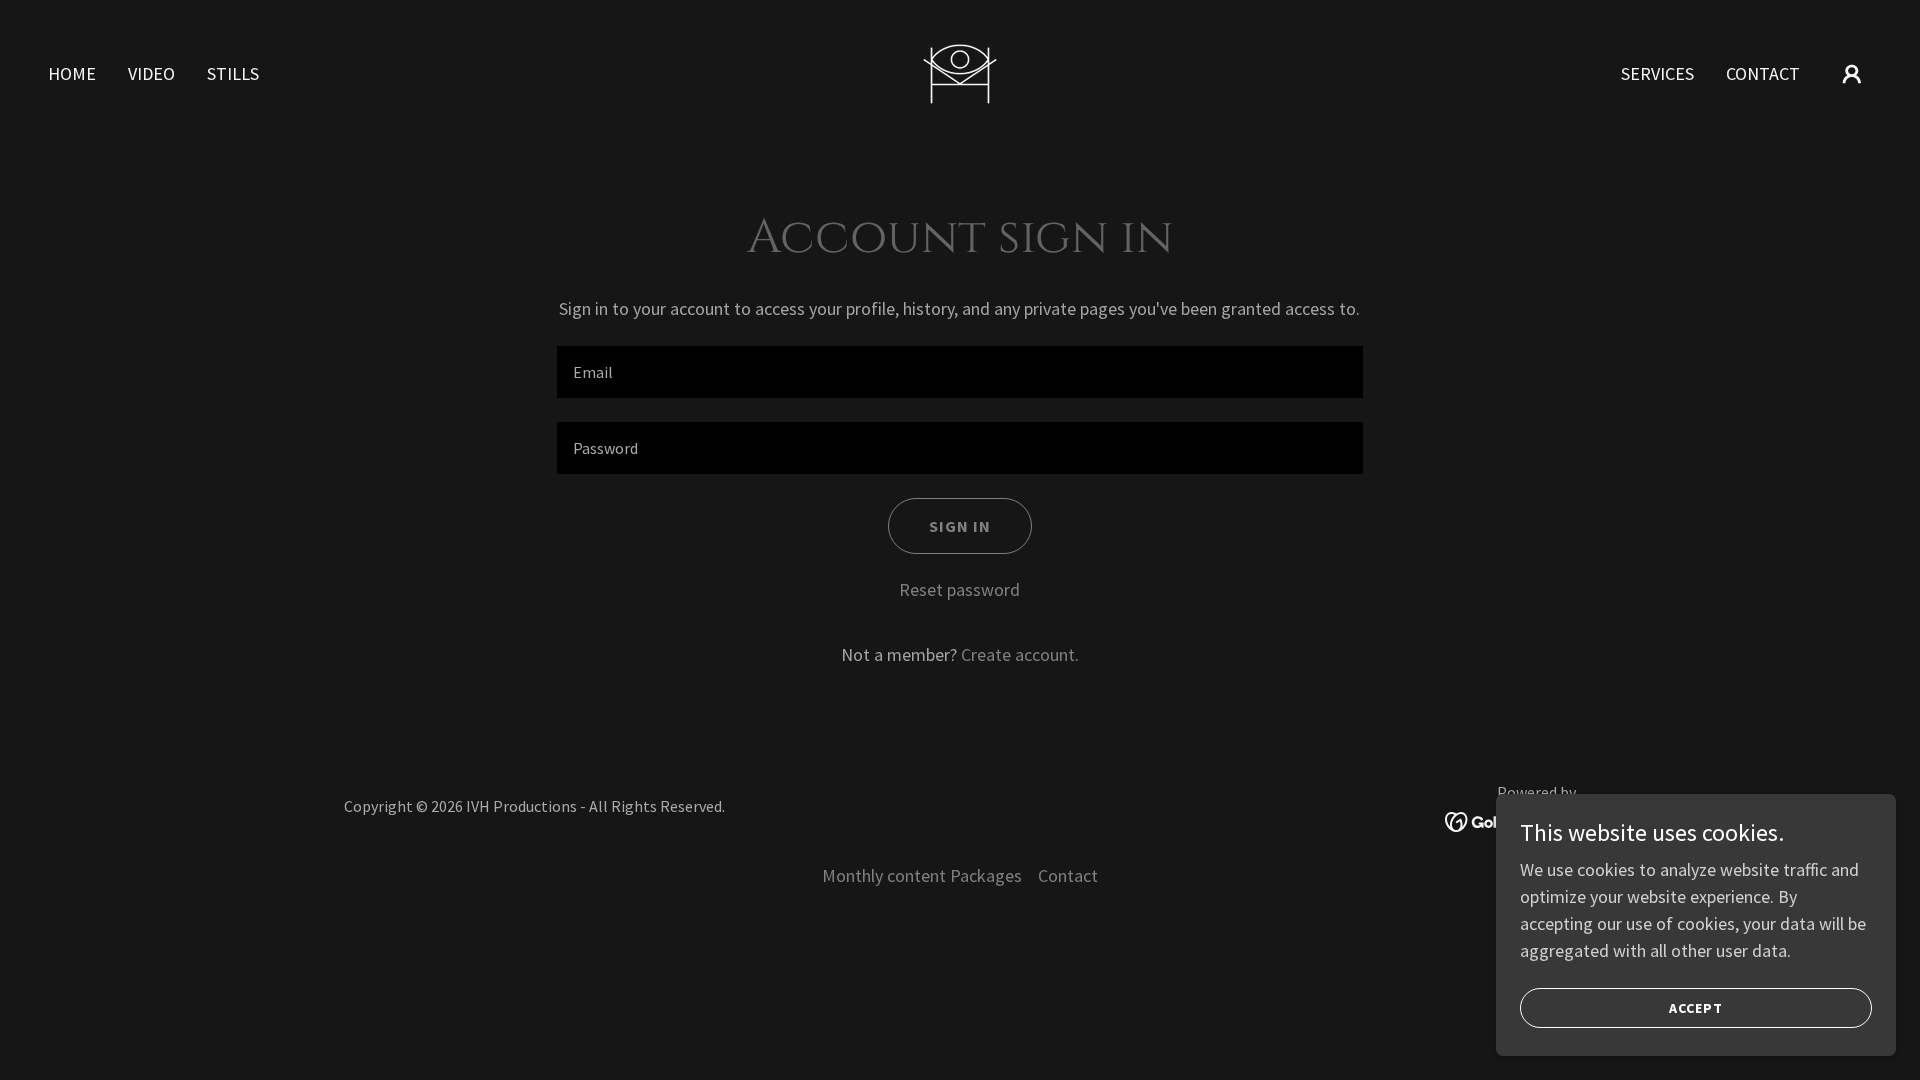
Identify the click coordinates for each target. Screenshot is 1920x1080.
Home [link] (72, 73)
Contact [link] (1763, 73)
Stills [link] (233, 73)
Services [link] (1657, 73)
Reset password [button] (959, 589)
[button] (1852, 74)
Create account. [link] (1020, 654)
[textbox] (959, 372)
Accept (1696, 1008)
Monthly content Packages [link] (922, 875)
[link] (960, 71)
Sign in (960, 526)
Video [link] (151, 73)
